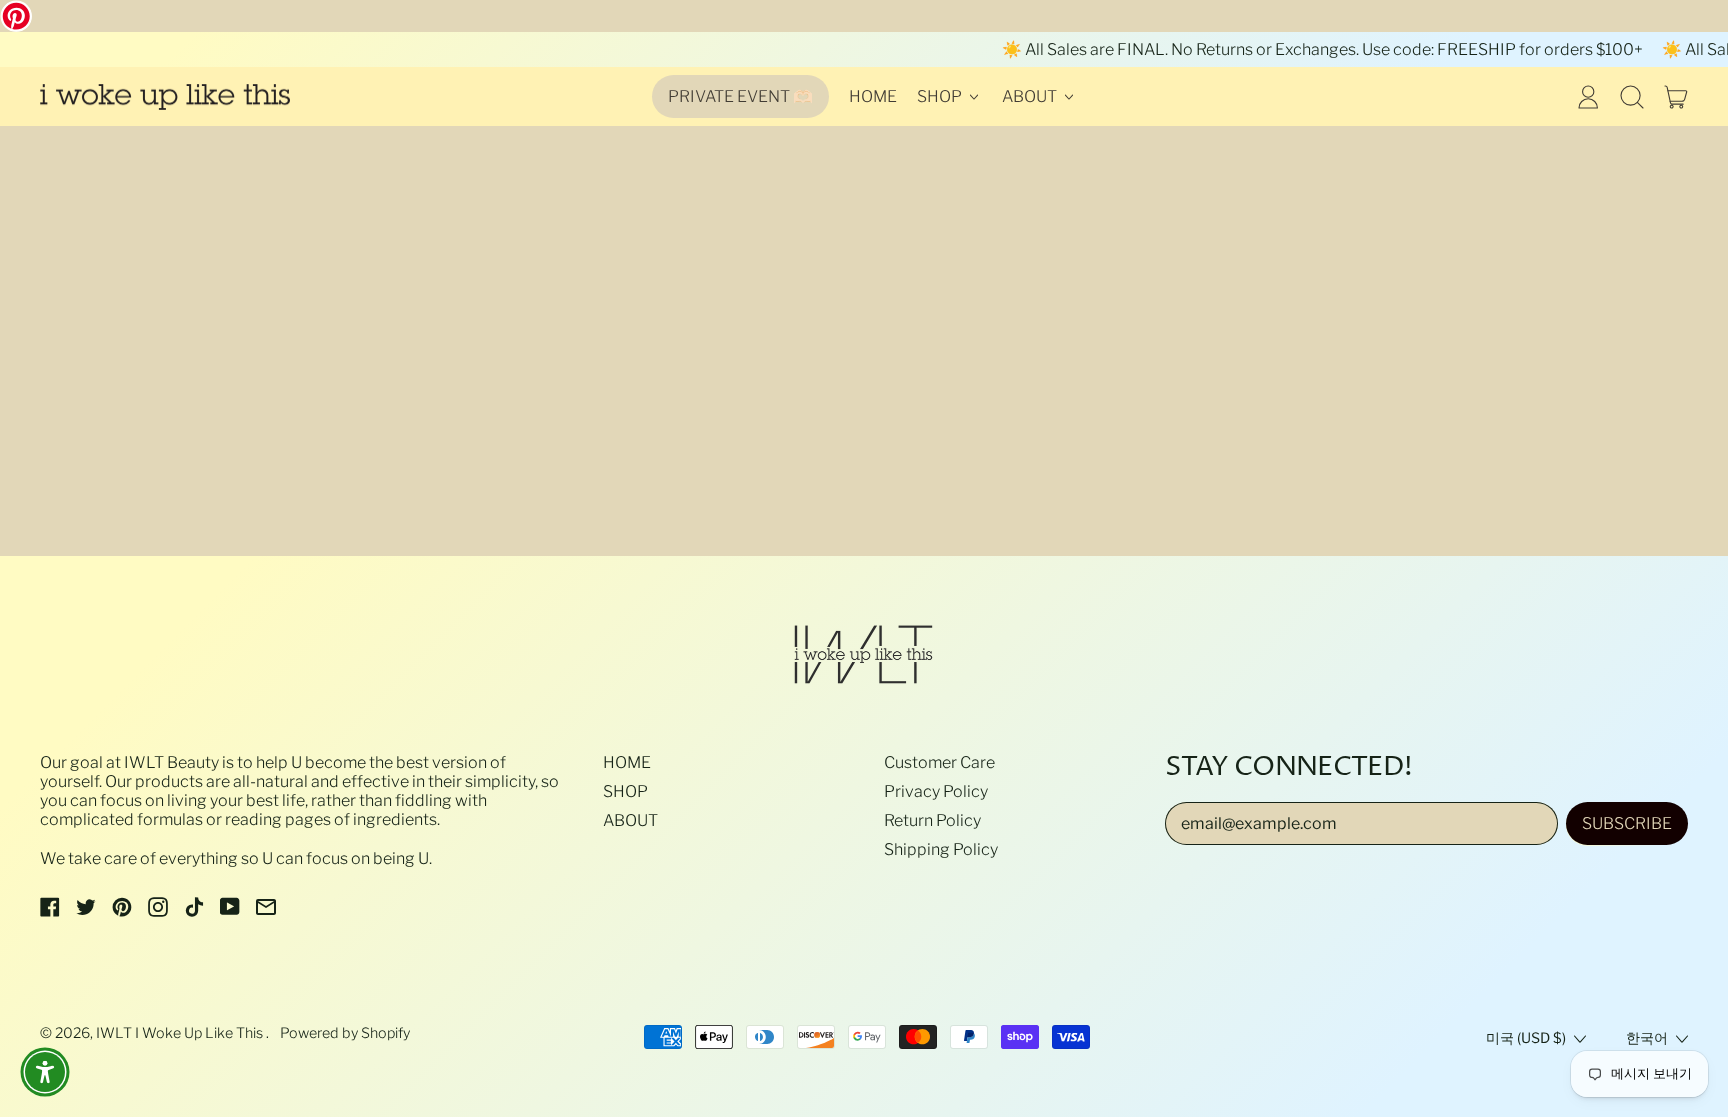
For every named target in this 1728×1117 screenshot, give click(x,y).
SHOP (625, 791)
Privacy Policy (936, 791)
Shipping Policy (941, 849)
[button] (1632, 97)
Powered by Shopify (345, 1033)
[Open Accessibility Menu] (45, 1072)
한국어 (1647, 1038)
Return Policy (932, 820)
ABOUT (630, 820)
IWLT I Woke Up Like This (181, 1033)
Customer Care (939, 762)
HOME (873, 96)
